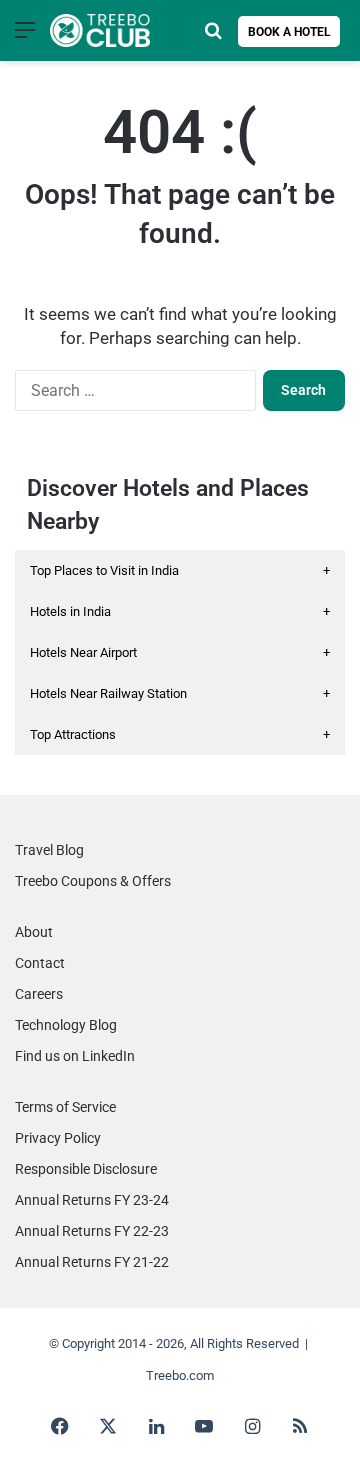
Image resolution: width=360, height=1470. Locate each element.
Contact (40, 963)
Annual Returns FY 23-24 (92, 1200)
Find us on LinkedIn (75, 1056)
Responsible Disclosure (86, 1169)
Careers (39, 994)
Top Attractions (180, 734)
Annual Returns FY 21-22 (92, 1262)
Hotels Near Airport (180, 652)
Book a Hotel (289, 32)
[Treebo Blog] (100, 30)
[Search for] (213, 37)
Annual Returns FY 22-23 (92, 1231)
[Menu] (25, 37)
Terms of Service (65, 1107)
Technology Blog (66, 1025)
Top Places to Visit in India (180, 570)
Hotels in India (180, 611)
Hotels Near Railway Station (180, 693)
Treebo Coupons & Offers (93, 881)
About (34, 932)
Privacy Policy (58, 1138)
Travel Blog (49, 850)
